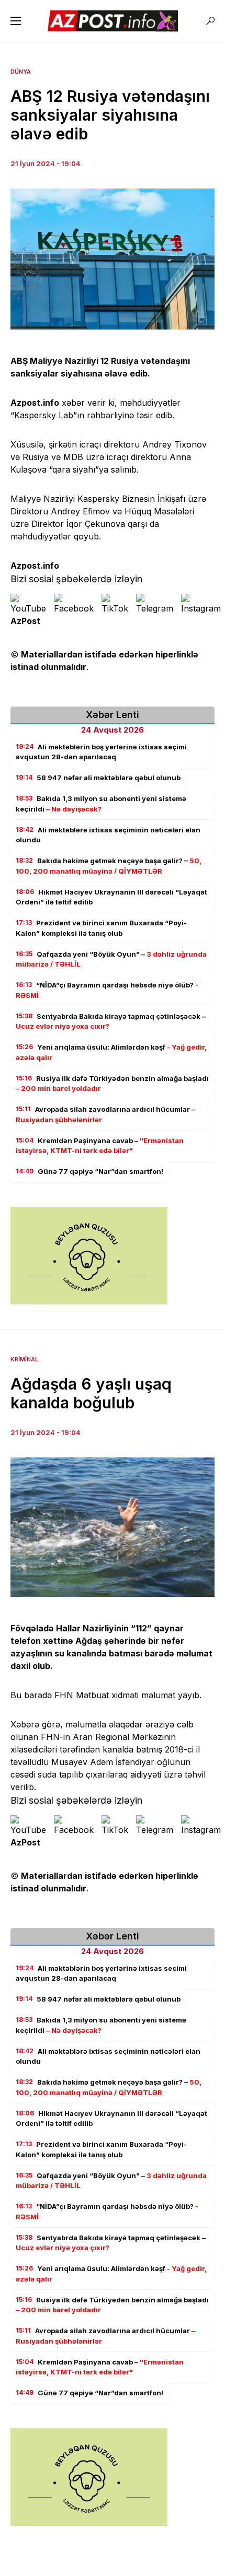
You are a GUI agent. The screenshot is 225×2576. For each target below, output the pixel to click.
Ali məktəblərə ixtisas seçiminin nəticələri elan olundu (108, 835)
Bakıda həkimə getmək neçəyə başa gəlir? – (109, 866)
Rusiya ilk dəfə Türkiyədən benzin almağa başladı (112, 1084)
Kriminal (24, 1359)
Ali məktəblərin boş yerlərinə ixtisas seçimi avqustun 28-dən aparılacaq (101, 752)
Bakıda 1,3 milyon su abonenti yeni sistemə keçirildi (101, 804)
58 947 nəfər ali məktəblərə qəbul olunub (98, 778)
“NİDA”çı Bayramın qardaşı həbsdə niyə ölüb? (107, 990)
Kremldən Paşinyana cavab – (100, 1146)
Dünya (21, 72)
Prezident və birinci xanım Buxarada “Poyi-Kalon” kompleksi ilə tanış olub (101, 928)
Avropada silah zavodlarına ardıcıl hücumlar (105, 1114)
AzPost (25, 621)
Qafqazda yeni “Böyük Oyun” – (111, 959)
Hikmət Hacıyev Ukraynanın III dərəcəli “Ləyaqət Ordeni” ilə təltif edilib (111, 897)
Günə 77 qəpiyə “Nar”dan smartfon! (89, 1171)
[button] (16, 21)
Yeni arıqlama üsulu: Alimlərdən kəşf (111, 1052)
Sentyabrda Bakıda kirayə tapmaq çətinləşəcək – (111, 1021)
